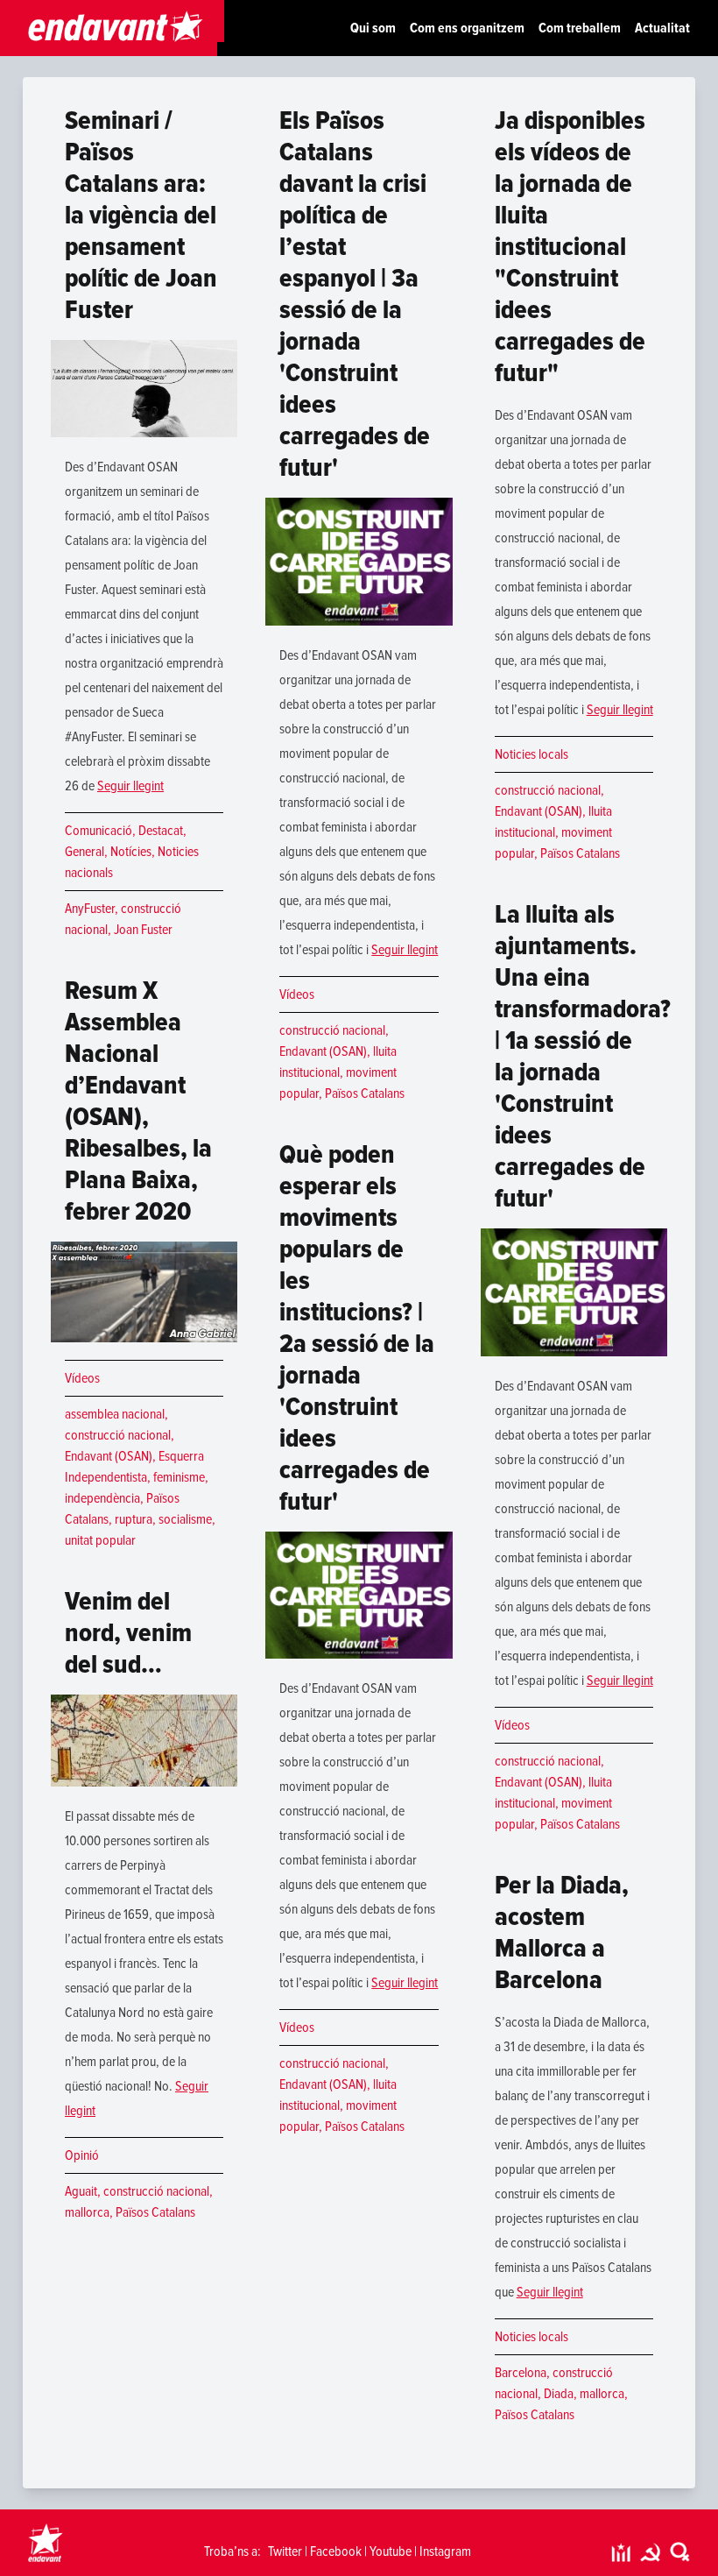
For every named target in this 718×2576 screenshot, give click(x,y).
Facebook (336, 2551)
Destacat (161, 831)
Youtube (391, 2551)
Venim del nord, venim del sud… (128, 1633)
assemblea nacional (115, 1414)
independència (102, 1498)
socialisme (185, 1519)
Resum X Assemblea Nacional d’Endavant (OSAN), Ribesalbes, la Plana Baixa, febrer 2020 (138, 1101)
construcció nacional (118, 1435)
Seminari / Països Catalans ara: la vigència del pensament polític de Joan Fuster (141, 215)
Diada (559, 2394)
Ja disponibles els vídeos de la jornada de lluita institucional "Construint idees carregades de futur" (570, 247)
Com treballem (580, 28)
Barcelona (521, 2373)
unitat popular (100, 1540)
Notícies (131, 852)
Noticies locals (531, 754)
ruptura (134, 1519)
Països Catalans (155, 2212)
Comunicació (99, 831)
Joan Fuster (143, 930)
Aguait (81, 2191)
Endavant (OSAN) (109, 1456)
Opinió (82, 2155)
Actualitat (662, 28)
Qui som (373, 28)
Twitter (285, 2551)
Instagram (445, 2551)
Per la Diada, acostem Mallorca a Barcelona (562, 1932)
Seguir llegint (130, 786)
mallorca (87, 2212)
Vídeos (82, 1378)
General (84, 852)
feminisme (179, 1477)
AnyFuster (90, 909)
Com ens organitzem (467, 28)
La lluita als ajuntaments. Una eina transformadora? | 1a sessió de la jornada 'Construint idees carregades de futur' (583, 1056)
